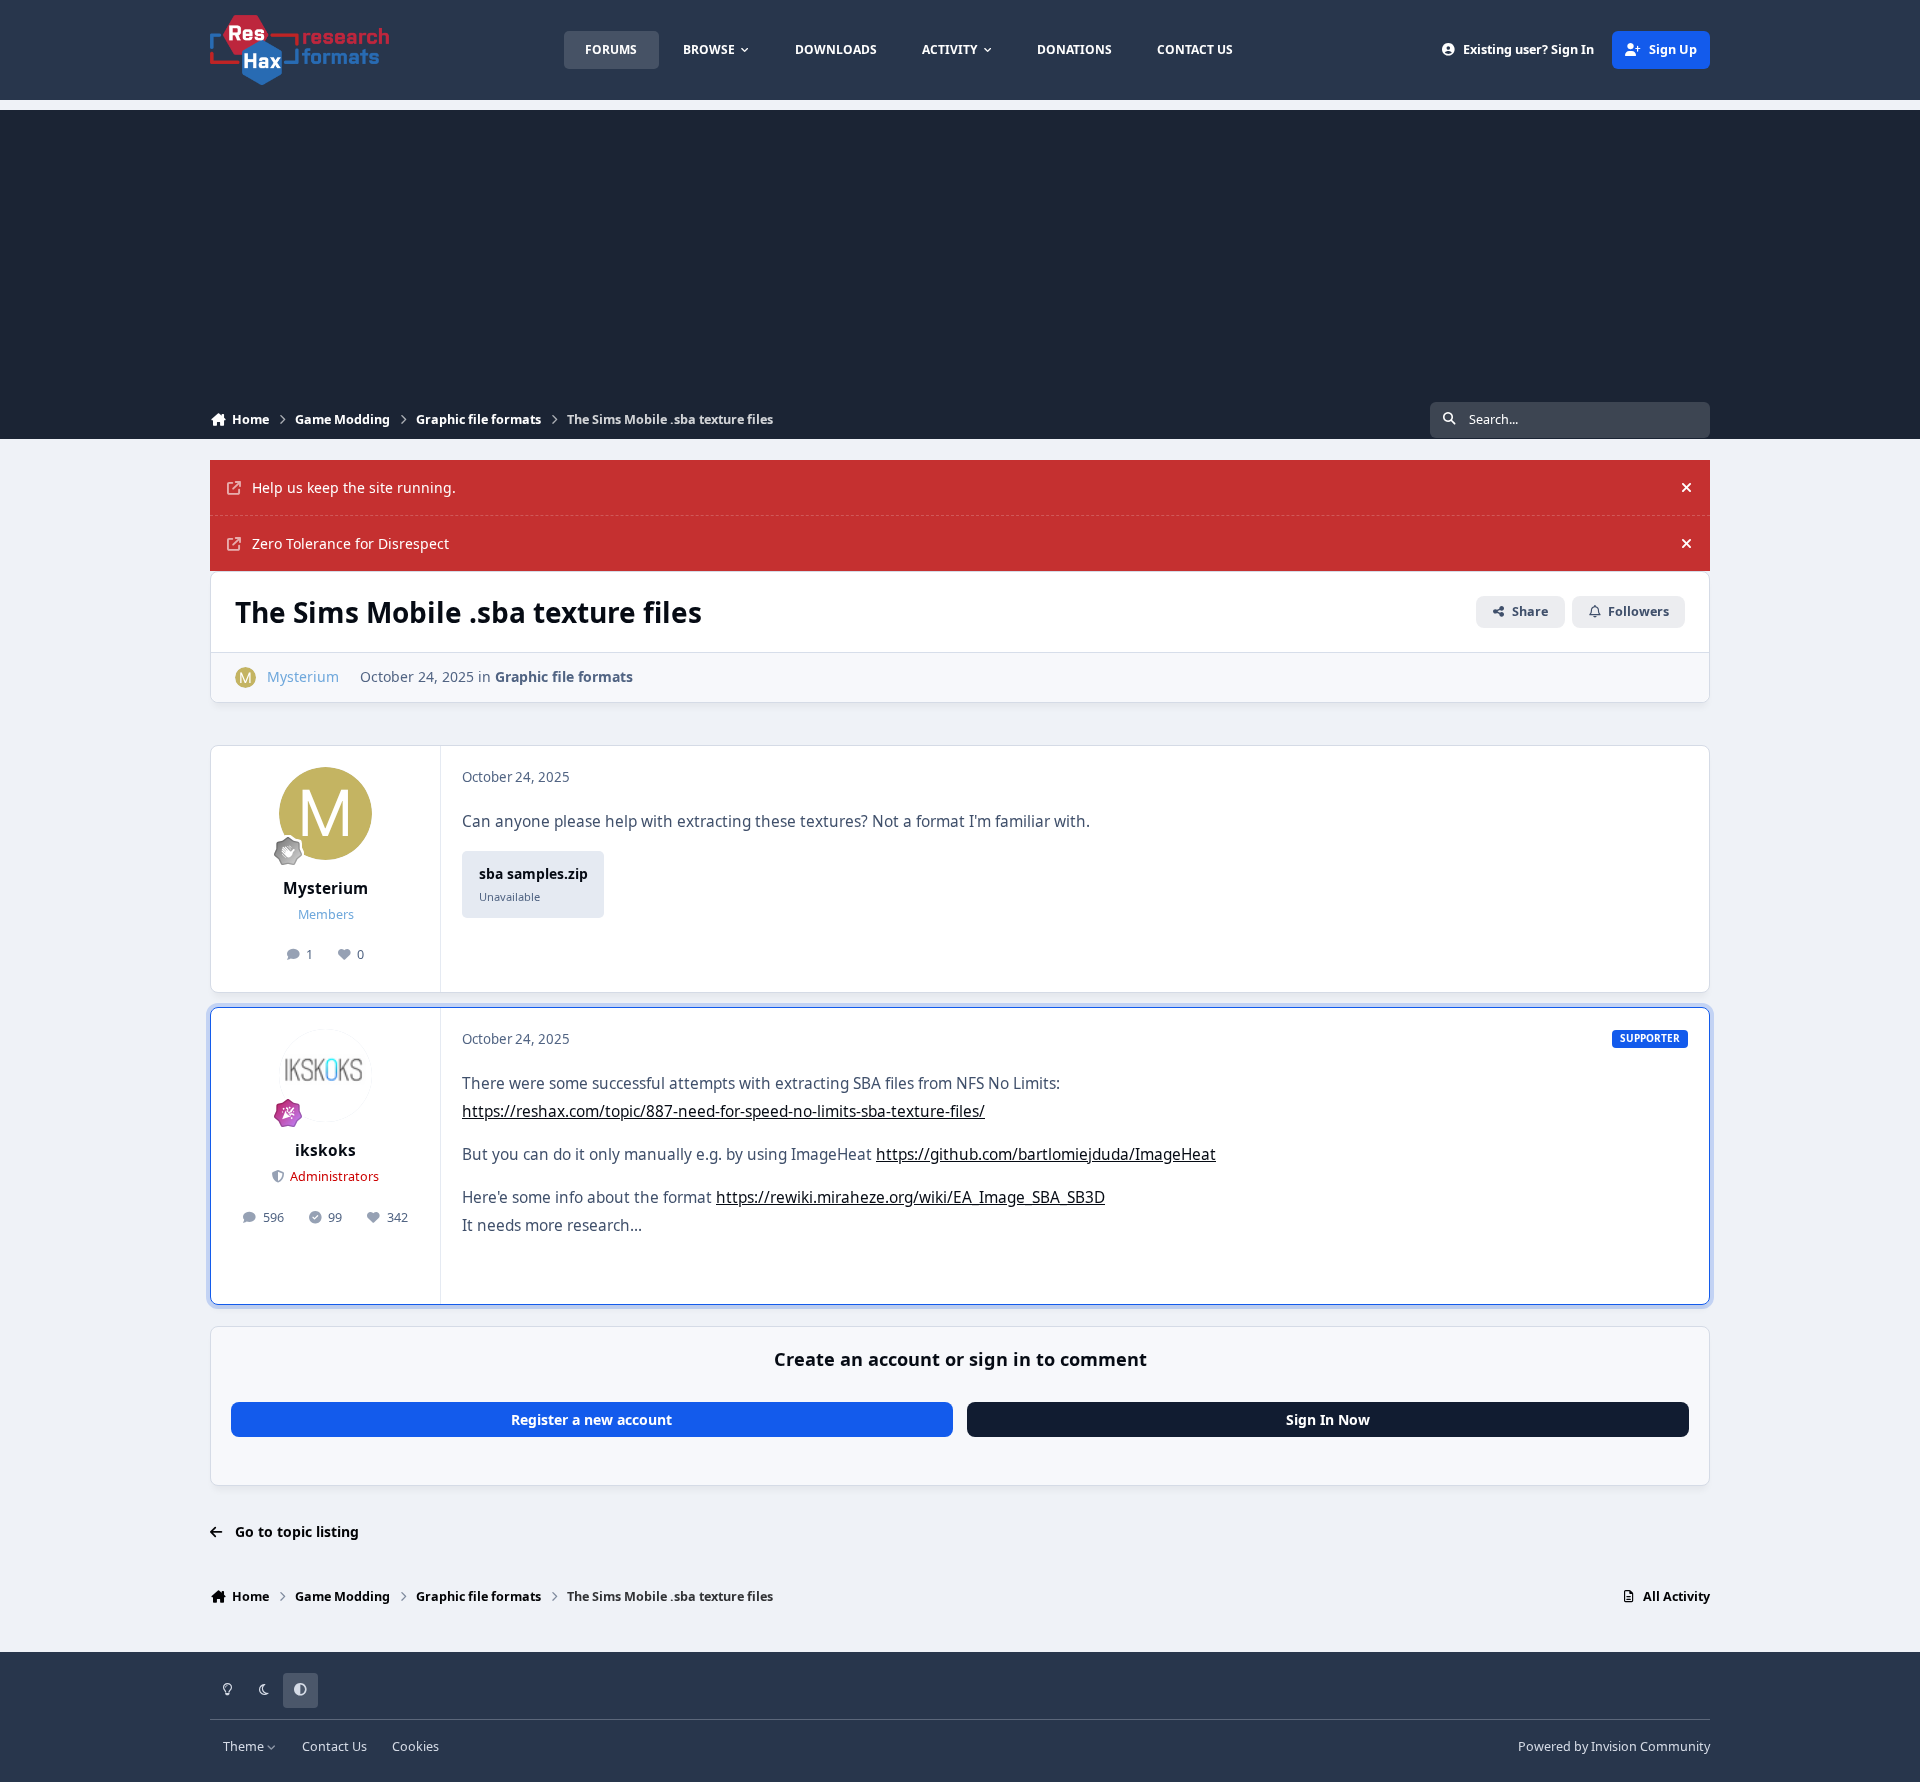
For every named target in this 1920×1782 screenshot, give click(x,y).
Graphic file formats (564, 676)
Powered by (1614, 1746)
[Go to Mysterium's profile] (245, 677)
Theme (245, 1746)
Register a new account (591, 1419)
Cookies (415, 1746)
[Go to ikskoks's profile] (326, 1076)
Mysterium (325, 888)
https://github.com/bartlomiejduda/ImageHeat (1046, 1154)
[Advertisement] (960, 250)
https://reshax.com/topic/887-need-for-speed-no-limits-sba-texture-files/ (723, 1111)
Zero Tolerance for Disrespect (350, 543)
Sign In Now (1328, 1419)
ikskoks (325, 1150)
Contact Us (334, 1746)
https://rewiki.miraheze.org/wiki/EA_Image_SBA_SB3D (910, 1197)
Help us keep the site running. (354, 487)
